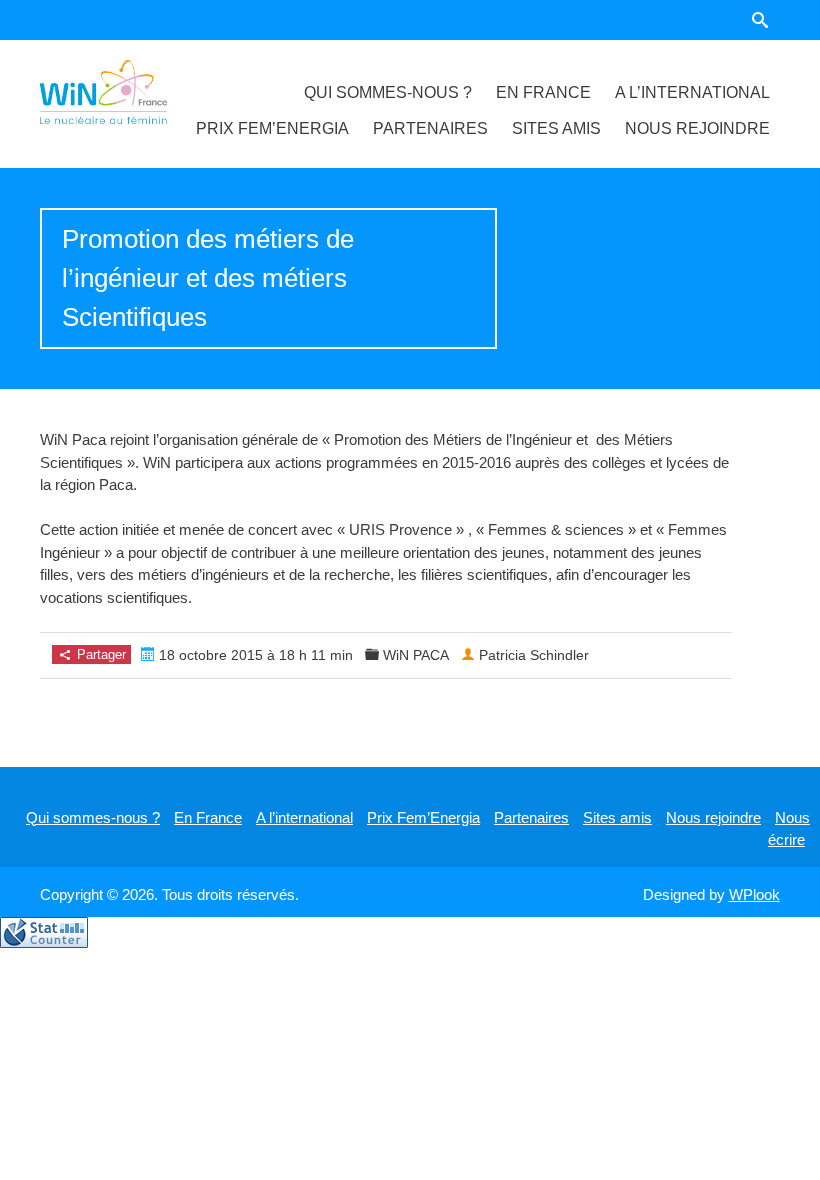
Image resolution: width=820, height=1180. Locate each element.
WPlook (754, 894)
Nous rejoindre (697, 128)
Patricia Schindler (534, 655)
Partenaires (430, 128)
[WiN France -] (103, 92)
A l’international (692, 92)
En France (543, 92)
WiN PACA (416, 655)
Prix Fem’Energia (272, 128)
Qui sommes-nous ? (388, 92)
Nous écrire (789, 829)
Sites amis (556, 128)
